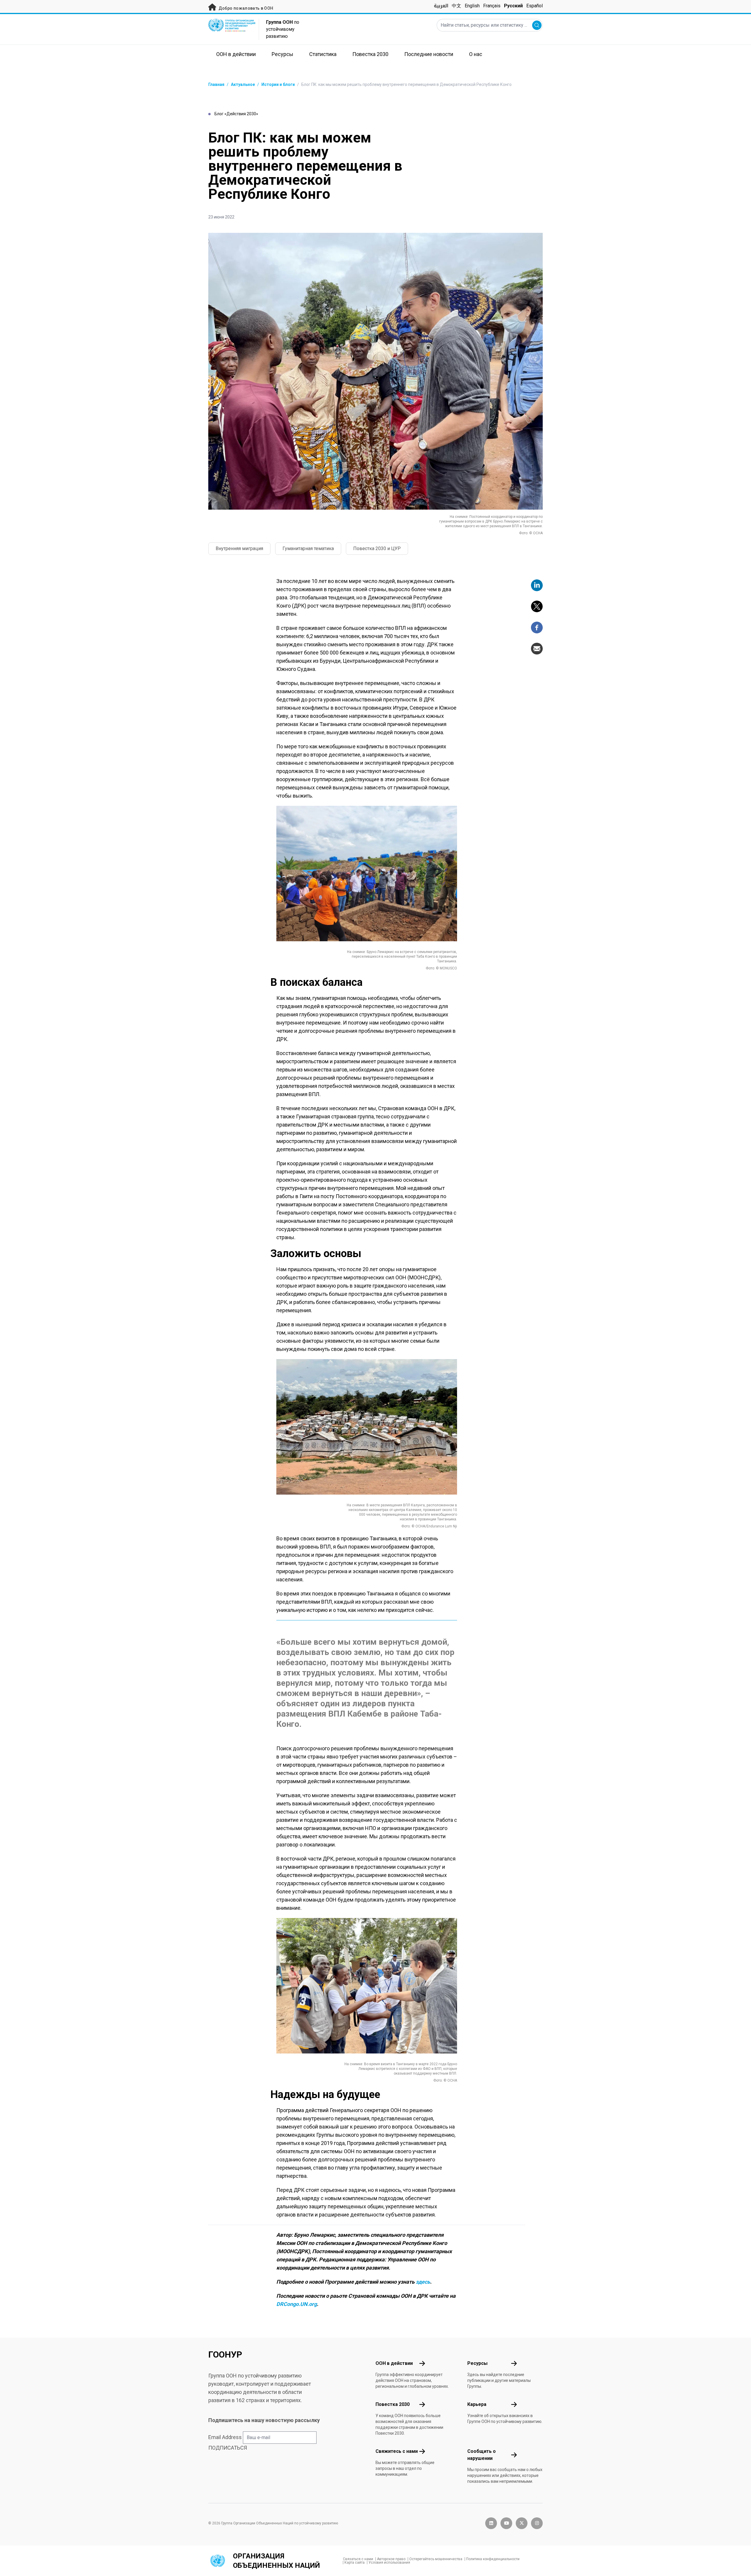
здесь (423, 2282)
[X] (537, 606)
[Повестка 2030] (422, 2404)
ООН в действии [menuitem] (236, 54)
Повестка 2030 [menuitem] (370, 54)
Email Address (225, 2437)
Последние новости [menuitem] (429, 54)
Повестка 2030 (393, 2404)
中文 (456, 6)
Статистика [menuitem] (323, 54)
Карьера (477, 2404)
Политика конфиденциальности (493, 2559)
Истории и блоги (278, 84)
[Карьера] (514, 2404)
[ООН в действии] (422, 2363)
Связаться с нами (358, 2559)
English (472, 6)
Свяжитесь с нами (397, 2451)
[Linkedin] (537, 585)
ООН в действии (394, 2363)
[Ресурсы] (514, 2363)
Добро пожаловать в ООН (245, 8)
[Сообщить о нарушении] (514, 2455)
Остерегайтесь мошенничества (436, 2559)
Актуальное (243, 84)
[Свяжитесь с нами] (422, 2451)
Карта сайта (355, 2563)
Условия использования (389, 2563)
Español (535, 6)
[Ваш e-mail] (537, 649)
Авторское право (391, 2559)
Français (492, 6)
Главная (216, 84)
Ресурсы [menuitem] (283, 54)
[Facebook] (537, 628)
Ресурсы (477, 2363)
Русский (513, 6)
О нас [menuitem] (476, 54)
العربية (441, 6)
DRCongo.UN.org (297, 2304)
